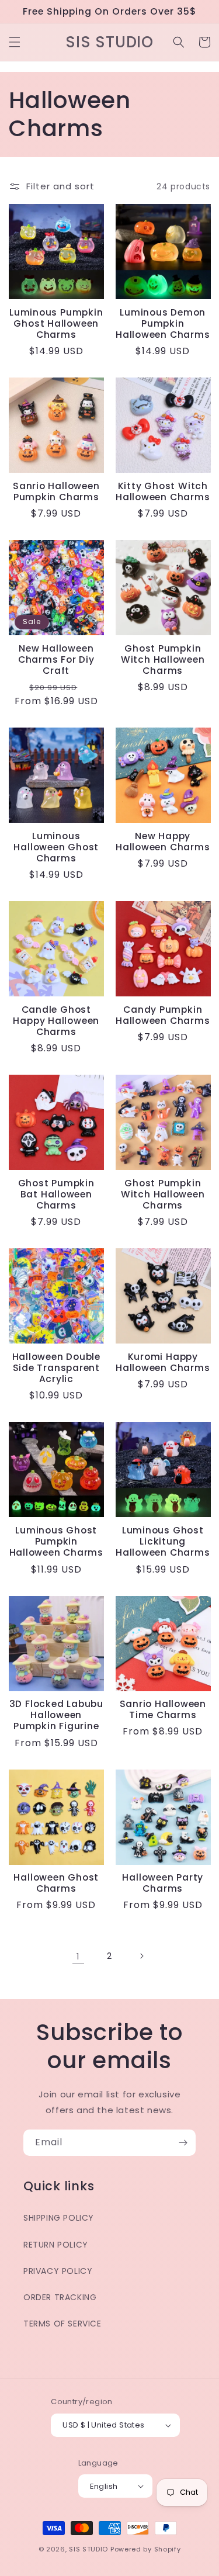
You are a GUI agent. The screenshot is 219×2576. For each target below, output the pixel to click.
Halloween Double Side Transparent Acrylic (56, 1368)
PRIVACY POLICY (58, 2271)
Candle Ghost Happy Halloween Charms (56, 1021)
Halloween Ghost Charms (56, 1883)
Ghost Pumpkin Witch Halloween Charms (163, 660)
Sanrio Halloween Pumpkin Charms (56, 491)
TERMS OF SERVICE (62, 2324)
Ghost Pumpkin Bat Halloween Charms (56, 1194)
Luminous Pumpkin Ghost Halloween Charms (56, 324)
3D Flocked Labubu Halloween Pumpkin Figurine (56, 1715)
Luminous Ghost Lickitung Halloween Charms (163, 1542)
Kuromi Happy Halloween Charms (163, 1362)
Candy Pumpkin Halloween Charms (163, 1015)
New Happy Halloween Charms (163, 842)
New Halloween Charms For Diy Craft (56, 660)
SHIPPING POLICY (59, 2218)
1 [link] (78, 1956)
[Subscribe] (183, 2143)
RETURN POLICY (56, 2245)
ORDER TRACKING (60, 2297)
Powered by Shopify (146, 2549)
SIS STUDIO (88, 2549)
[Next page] (141, 1956)
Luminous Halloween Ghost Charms (56, 847)
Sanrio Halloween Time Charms (163, 1709)
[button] (15, 42)
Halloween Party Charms (163, 1883)
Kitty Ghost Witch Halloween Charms (163, 491)
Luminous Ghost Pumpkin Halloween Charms (56, 1542)
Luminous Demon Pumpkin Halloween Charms (163, 324)
